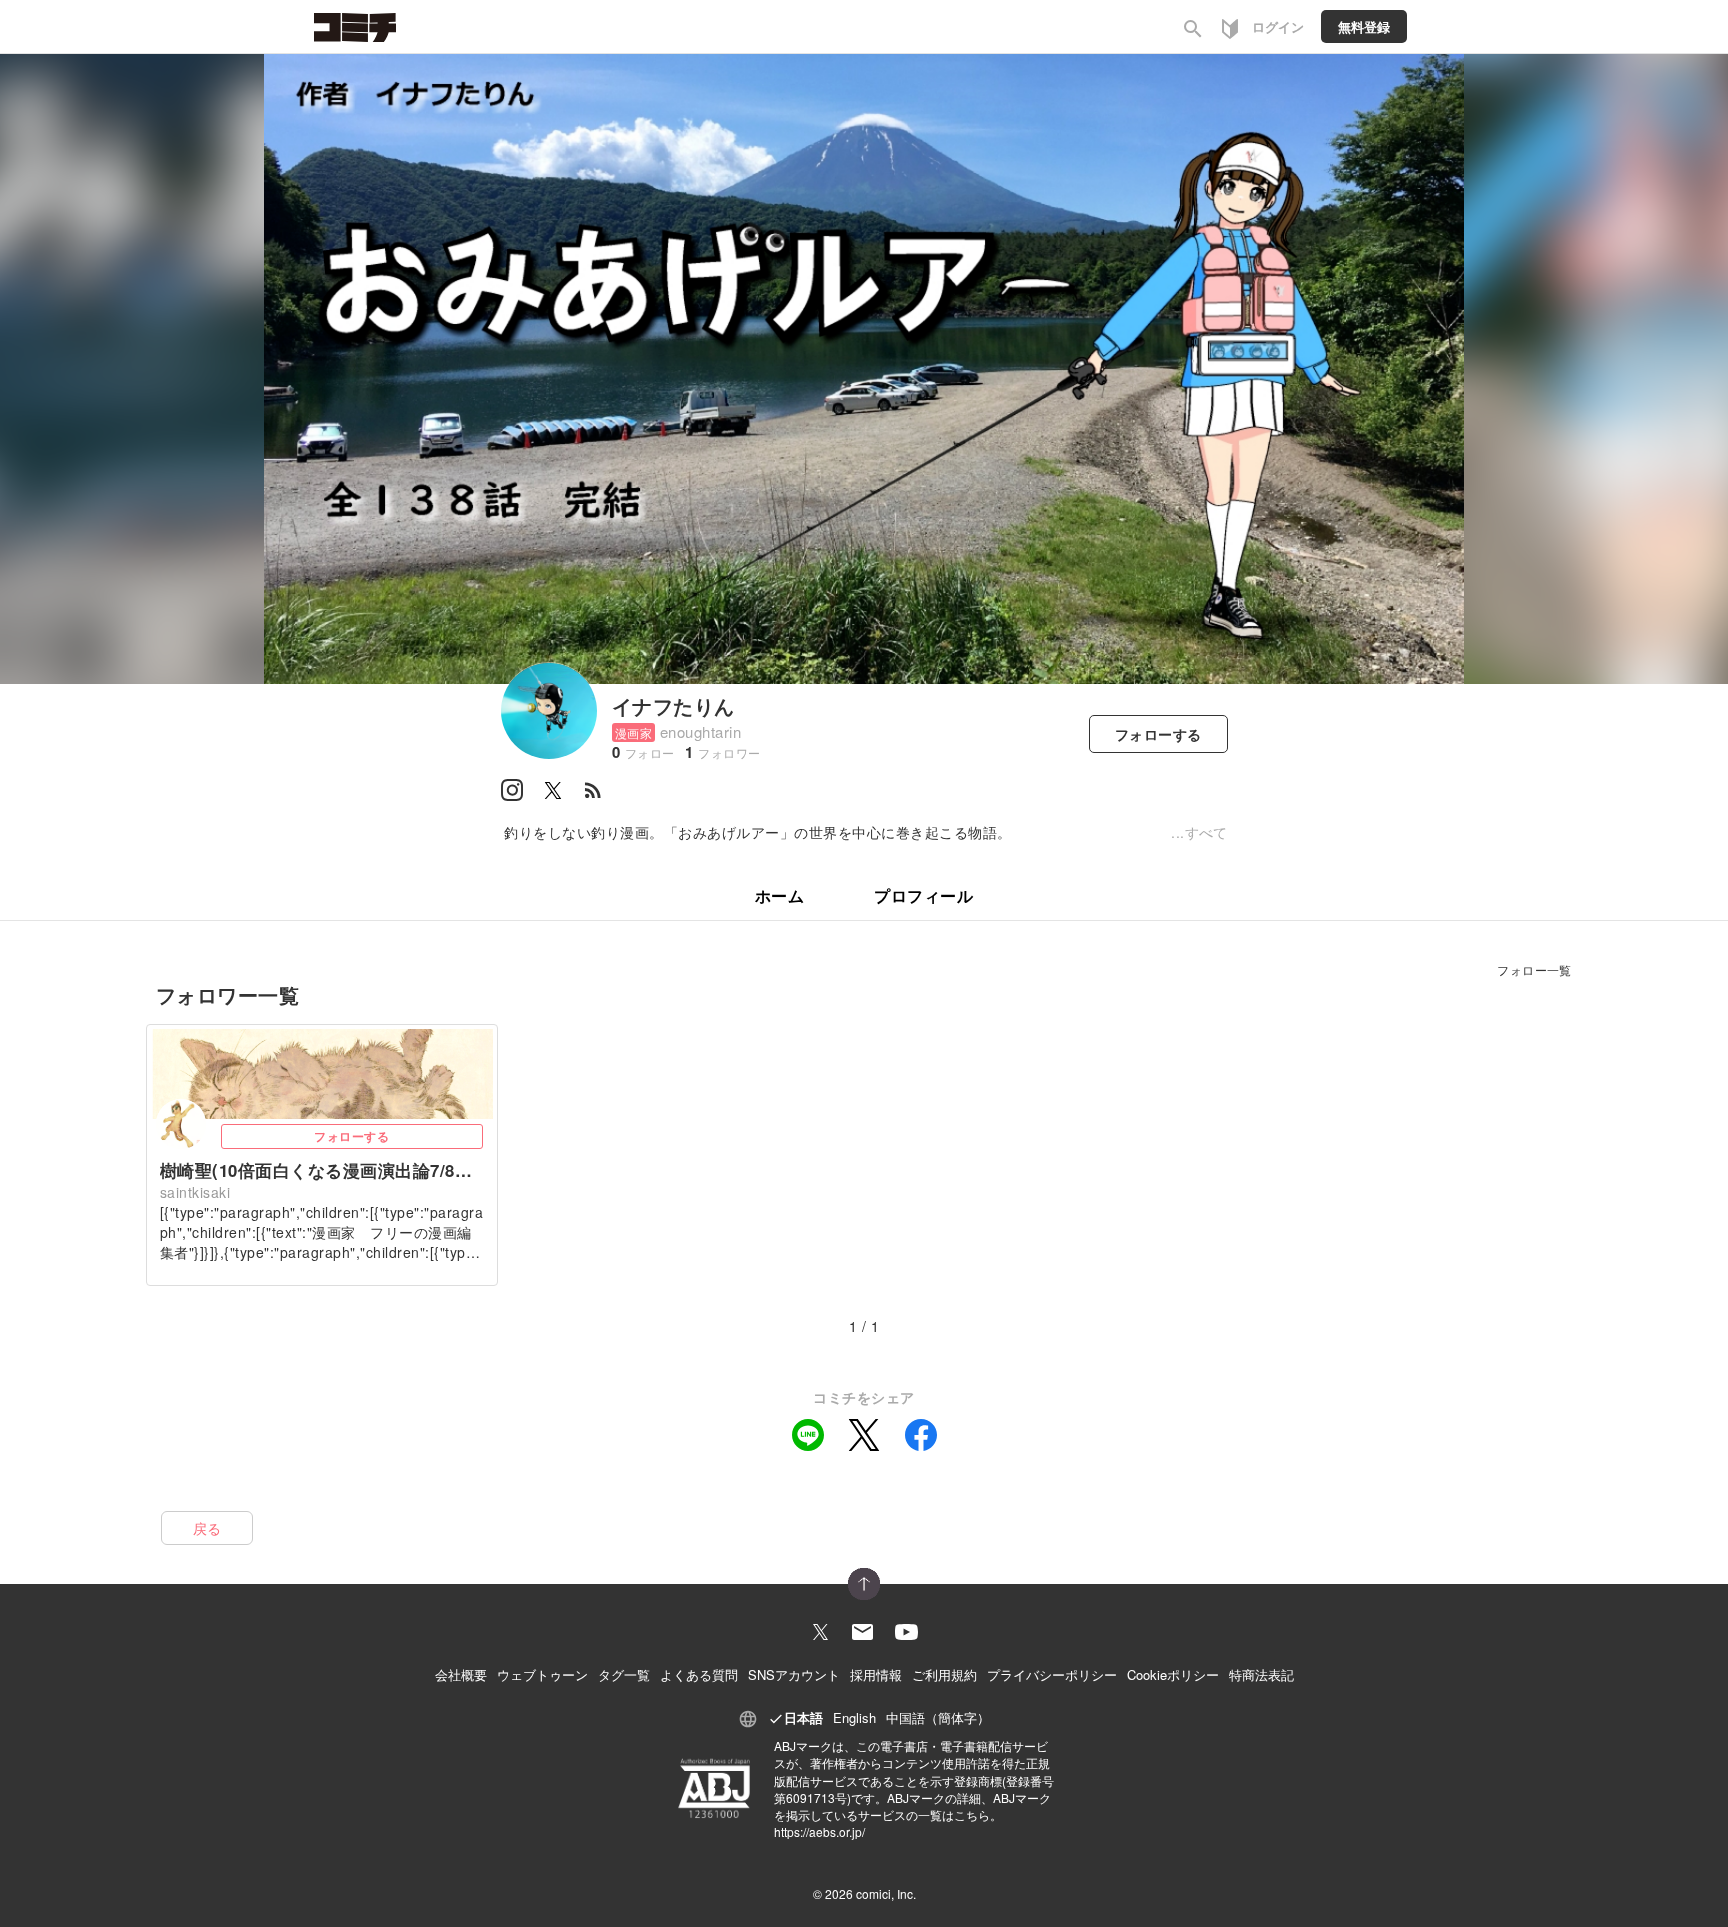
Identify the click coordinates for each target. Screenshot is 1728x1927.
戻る (207, 1528)
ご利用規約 (944, 1674)
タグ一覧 (624, 1674)
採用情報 (876, 1674)
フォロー (1158, 734)
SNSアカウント (794, 1674)
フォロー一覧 (1534, 969)
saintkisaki (195, 1192)
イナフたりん (673, 705)
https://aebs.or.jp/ (819, 1831)
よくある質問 (699, 1674)
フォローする (351, 1136)
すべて (1206, 832)
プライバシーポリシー (1052, 1674)
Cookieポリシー (1173, 1674)
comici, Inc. (886, 1893)
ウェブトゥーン (542, 1674)
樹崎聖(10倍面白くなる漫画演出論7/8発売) (322, 1170)
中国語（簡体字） (938, 1717)
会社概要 (461, 1674)
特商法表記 (1261, 1674)
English (854, 1717)
